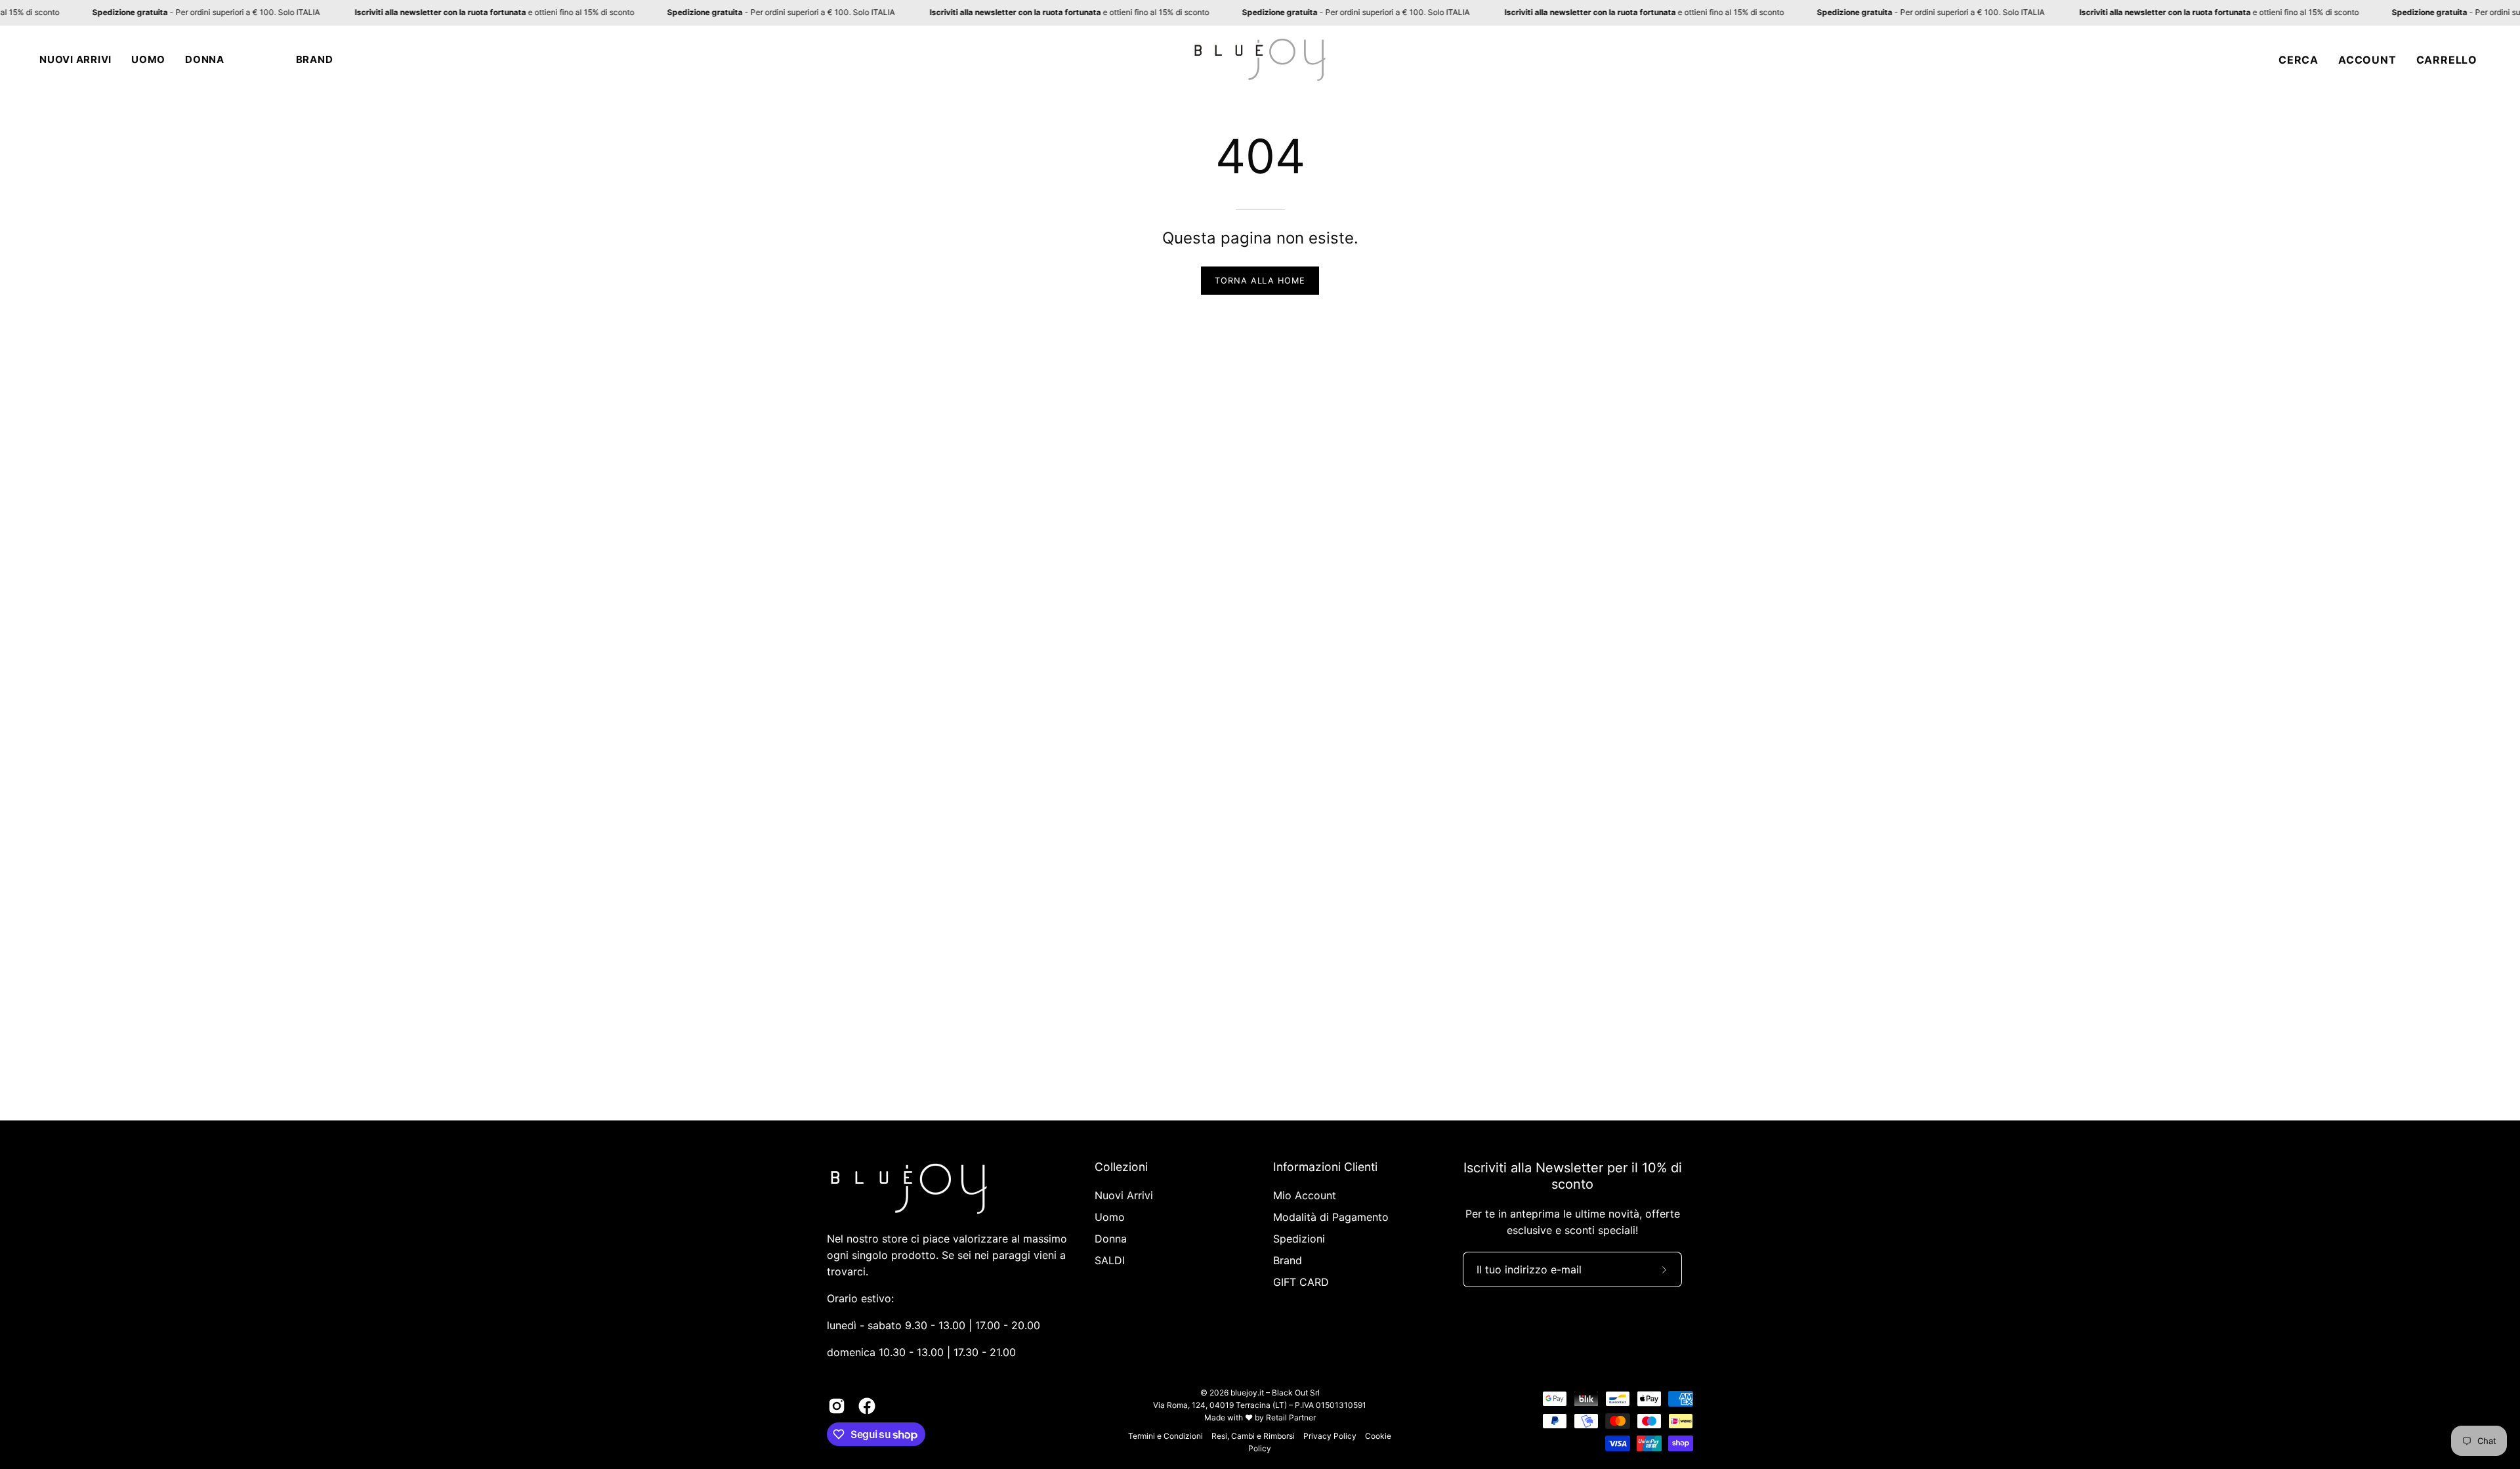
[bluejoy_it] (1260, 60)
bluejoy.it (1247, 1393)
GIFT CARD (1301, 1282)
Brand (1288, 1260)
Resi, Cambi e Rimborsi (1253, 1436)
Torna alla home (1260, 281)
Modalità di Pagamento (1331, 1217)
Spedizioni (1299, 1239)
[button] (75, 60)
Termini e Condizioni (1165, 1436)
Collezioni (1121, 1167)
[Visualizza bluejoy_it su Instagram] (837, 1406)
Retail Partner (1291, 1417)
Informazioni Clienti (1325, 1167)
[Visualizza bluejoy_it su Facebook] (867, 1406)
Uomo (1110, 1217)
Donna (1111, 1239)
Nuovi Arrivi (1124, 1195)
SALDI (1110, 1260)
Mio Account (1305, 1195)
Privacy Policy (1330, 1436)
